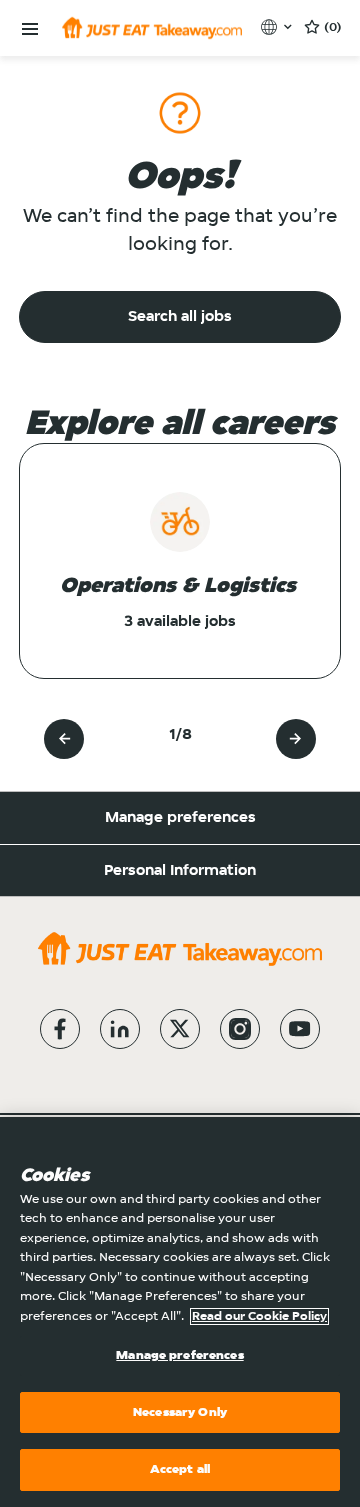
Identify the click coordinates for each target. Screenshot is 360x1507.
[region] (180, 1312)
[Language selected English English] (278, 27)
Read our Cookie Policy (259, 1316)
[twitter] (180, 1029)
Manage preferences (180, 818)
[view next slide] (296, 739)
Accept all (180, 1469)
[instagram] (240, 1029)
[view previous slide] (64, 739)
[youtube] (300, 1029)
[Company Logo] (152, 28)
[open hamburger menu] (30, 29)
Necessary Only (180, 1412)
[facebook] (60, 1029)
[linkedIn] (120, 1029)
